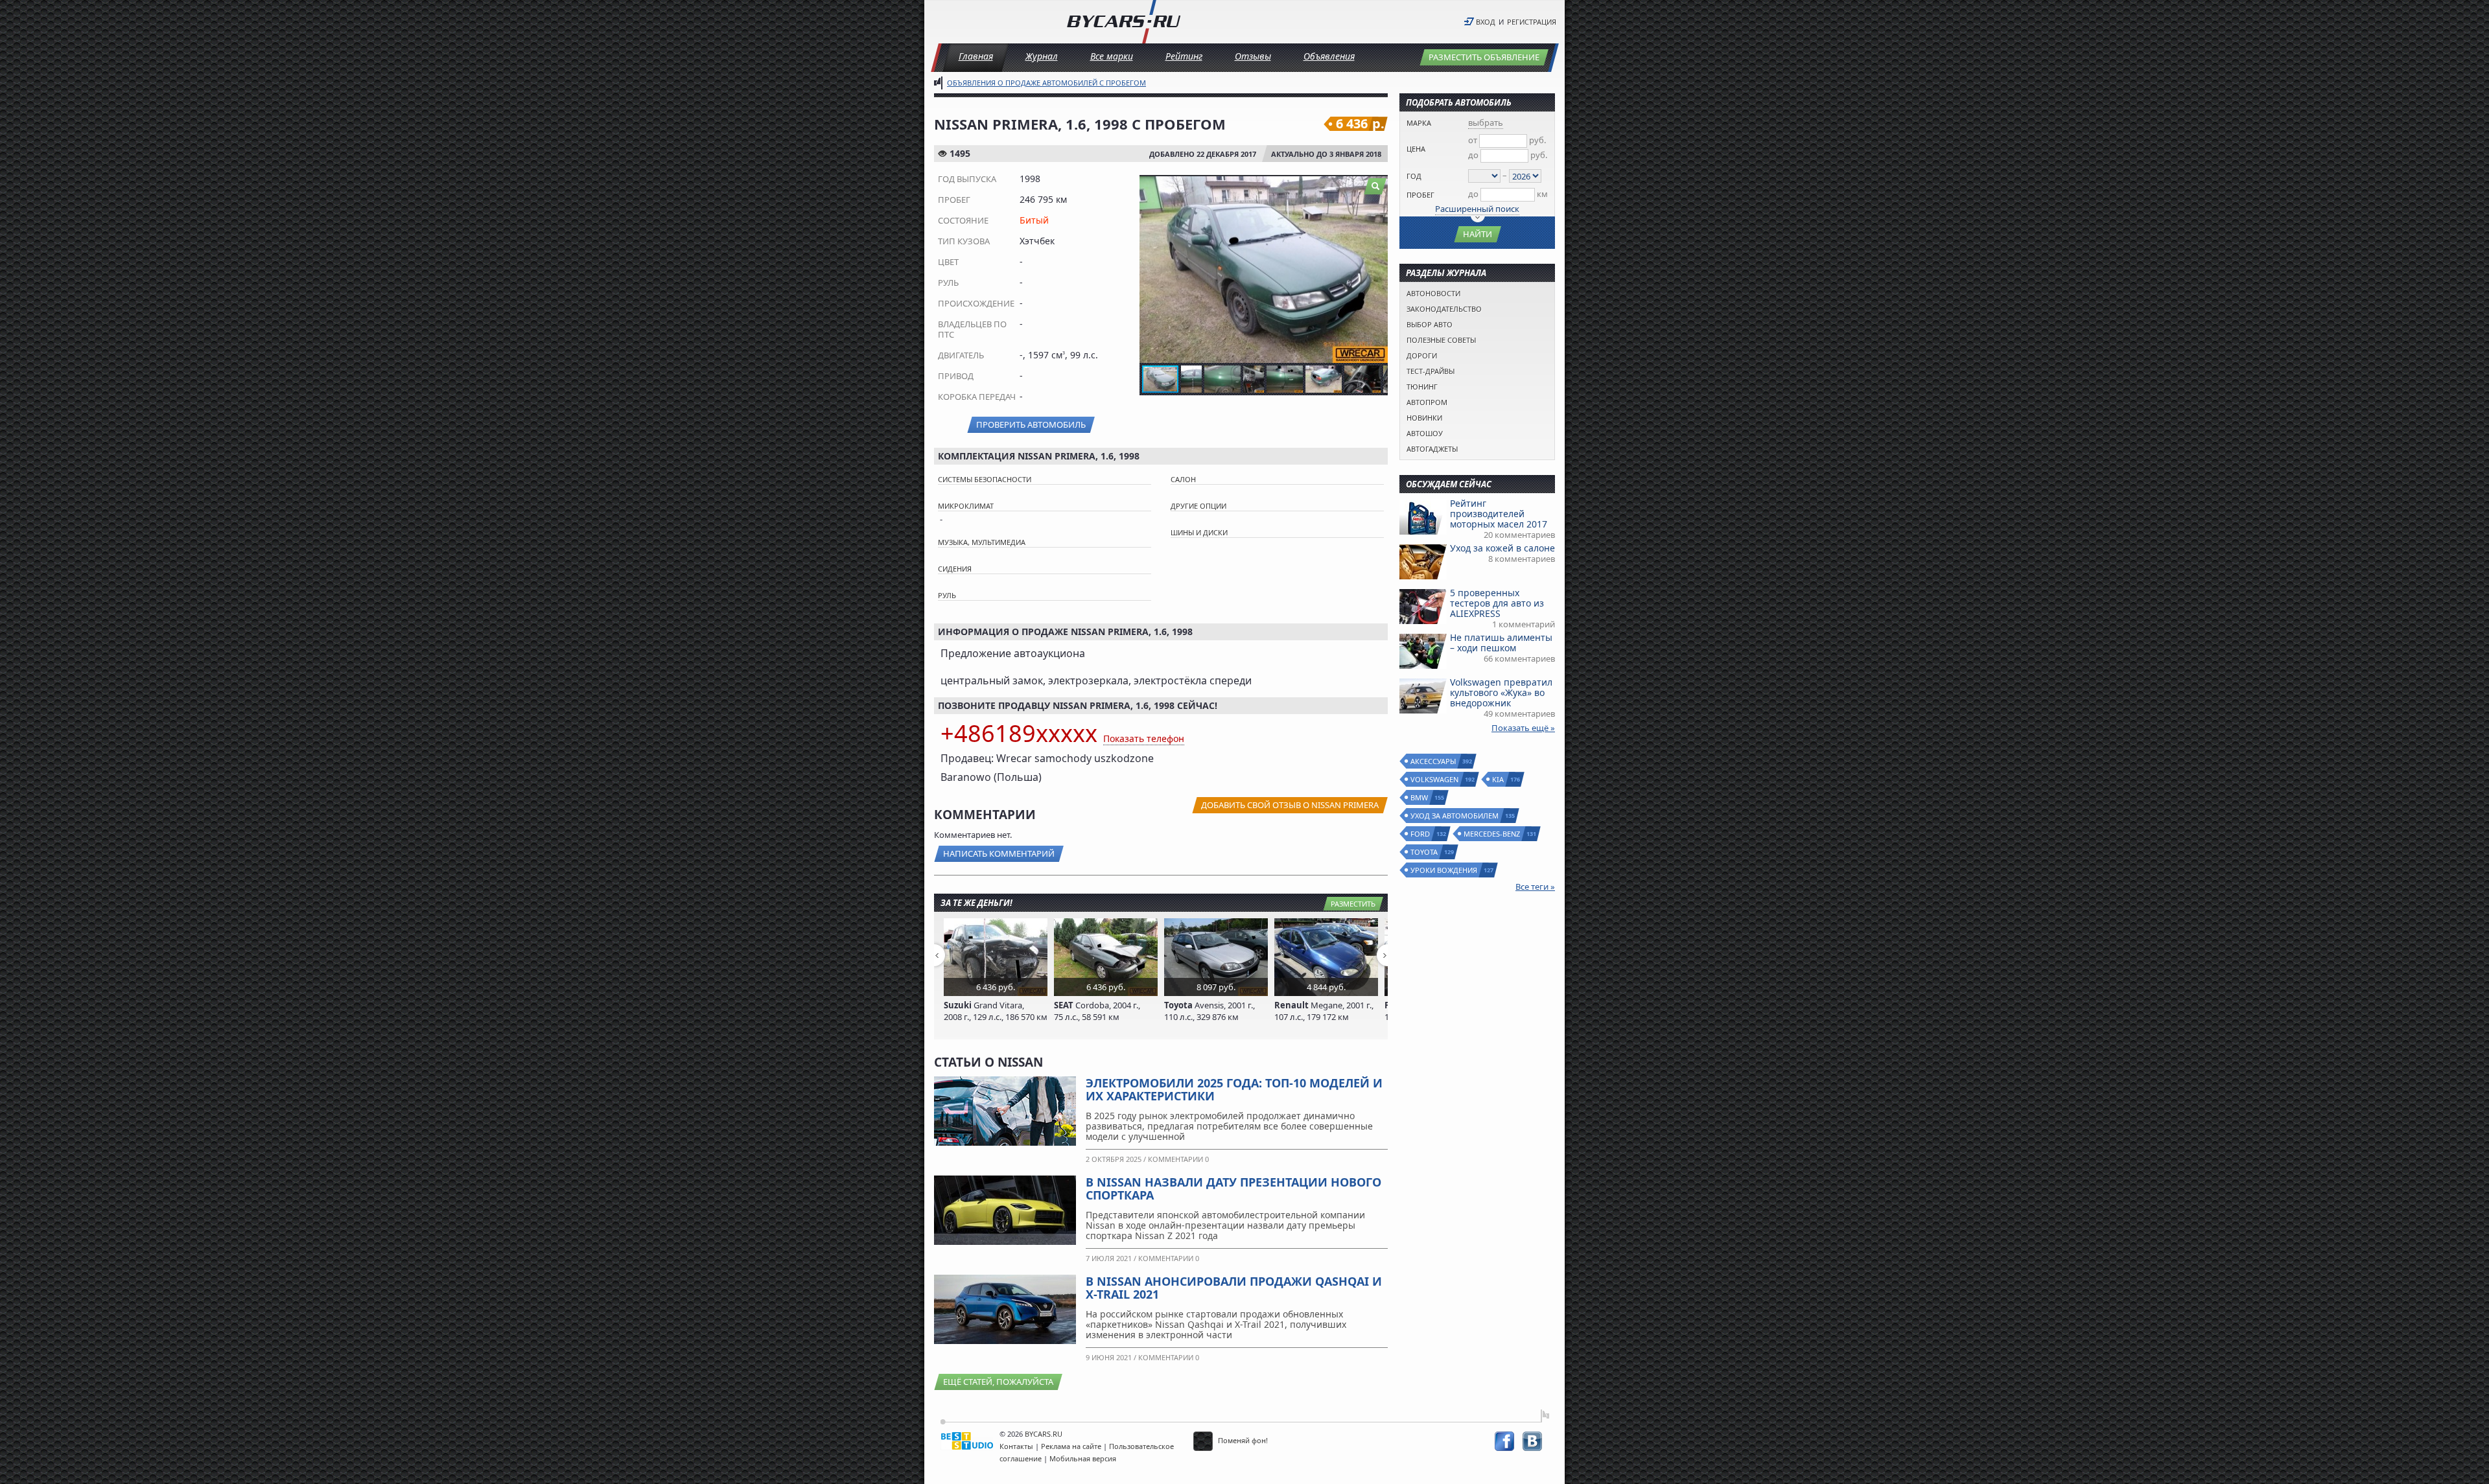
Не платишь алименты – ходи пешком (1501, 643)
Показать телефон (1144, 738)
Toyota (1425, 852)
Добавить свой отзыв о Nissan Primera (1290, 805)
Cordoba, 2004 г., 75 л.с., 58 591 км (1097, 1011)
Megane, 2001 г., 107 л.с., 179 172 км (1324, 1011)
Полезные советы (1441, 340)
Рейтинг (1184, 56)
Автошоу (1425, 433)
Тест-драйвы (1431, 371)
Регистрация (1532, 22)
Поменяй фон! (1242, 1440)
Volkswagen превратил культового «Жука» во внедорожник (1501, 692)
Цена (1416, 149)
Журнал (1042, 56)
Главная (976, 56)
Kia (1499, 779)
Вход (1486, 22)
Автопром (1427, 402)
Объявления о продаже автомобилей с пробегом (1046, 83)
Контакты (1016, 1446)
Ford (1421, 834)
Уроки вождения (1444, 870)
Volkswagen (1435, 779)
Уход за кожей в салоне (1502, 548)
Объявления (1329, 56)
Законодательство (1444, 309)
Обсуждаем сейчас (1449, 484)
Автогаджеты (1432, 449)
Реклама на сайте (1071, 1446)
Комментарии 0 (1178, 1159)
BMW (1420, 797)
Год (1414, 176)
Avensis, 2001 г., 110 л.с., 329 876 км (1209, 1011)
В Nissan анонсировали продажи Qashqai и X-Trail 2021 (1234, 1288)
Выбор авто (1430, 324)
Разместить (1353, 904)
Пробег (1420, 195)
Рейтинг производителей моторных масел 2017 (1499, 514)
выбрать (1486, 122)
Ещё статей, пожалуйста (998, 1382)
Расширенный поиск (1477, 209)
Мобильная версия (1083, 1458)
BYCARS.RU (1044, 1434)
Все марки (1112, 56)
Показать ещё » (1523, 728)
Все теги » (1535, 887)
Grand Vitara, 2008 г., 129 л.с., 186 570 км (996, 1011)
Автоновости (1433, 293)
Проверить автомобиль (1031, 424)
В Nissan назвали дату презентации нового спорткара (1233, 1188)
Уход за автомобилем (1455, 816)
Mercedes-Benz (1492, 834)
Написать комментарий (999, 853)
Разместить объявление (1484, 57)
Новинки (1424, 418)
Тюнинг (1422, 387)
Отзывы (1253, 56)
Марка (1419, 123)
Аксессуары (1434, 761)
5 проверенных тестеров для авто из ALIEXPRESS (1497, 603)
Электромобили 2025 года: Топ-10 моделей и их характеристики (1234, 1089)
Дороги (1422, 355)
